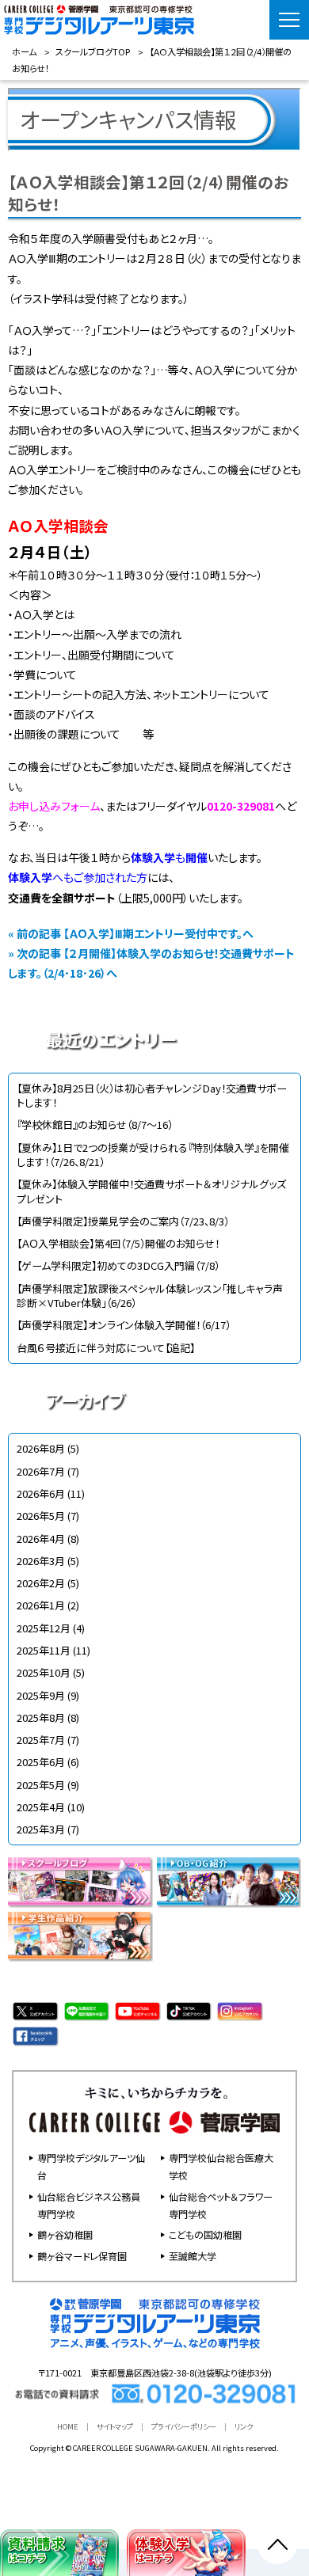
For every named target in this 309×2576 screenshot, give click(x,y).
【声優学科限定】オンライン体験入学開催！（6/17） (124, 1325)
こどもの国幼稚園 (205, 2234)
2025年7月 (41, 1740)
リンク (244, 2426)
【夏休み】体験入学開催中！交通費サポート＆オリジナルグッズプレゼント (151, 1191)
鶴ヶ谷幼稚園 (65, 2234)
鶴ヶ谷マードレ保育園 (82, 2256)
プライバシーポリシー (184, 2426)
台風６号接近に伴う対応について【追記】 (106, 1348)
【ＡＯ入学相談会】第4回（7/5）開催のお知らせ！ (118, 1243)
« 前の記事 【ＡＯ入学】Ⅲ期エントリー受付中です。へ (131, 933)
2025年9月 (41, 1695)
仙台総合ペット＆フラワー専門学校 (221, 2205)
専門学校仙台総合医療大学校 (221, 2166)
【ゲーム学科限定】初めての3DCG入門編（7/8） (118, 1265)
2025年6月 (41, 1762)
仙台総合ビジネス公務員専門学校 (89, 2205)
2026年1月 (41, 1605)
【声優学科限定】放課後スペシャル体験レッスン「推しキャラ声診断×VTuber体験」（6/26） (150, 1296)
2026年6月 (41, 1493)
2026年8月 (41, 1448)
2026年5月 (41, 1516)
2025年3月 (41, 1829)
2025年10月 (44, 1672)
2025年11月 (44, 1650)
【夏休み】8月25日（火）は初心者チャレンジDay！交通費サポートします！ (152, 1095)
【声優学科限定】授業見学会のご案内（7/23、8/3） (123, 1221)
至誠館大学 (193, 2256)
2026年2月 (41, 1583)
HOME (68, 2426)
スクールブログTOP (93, 51)
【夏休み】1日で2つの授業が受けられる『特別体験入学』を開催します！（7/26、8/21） (153, 1155)
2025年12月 (44, 1628)
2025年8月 (41, 1717)
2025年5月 (41, 1785)
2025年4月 (41, 1807)
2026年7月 (41, 1471)
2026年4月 (41, 1539)
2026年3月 (41, 1561)
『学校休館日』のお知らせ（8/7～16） (95, 1125)
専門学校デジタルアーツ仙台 (91, 2166)
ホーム (24, 51)
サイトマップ (115, 2426)
